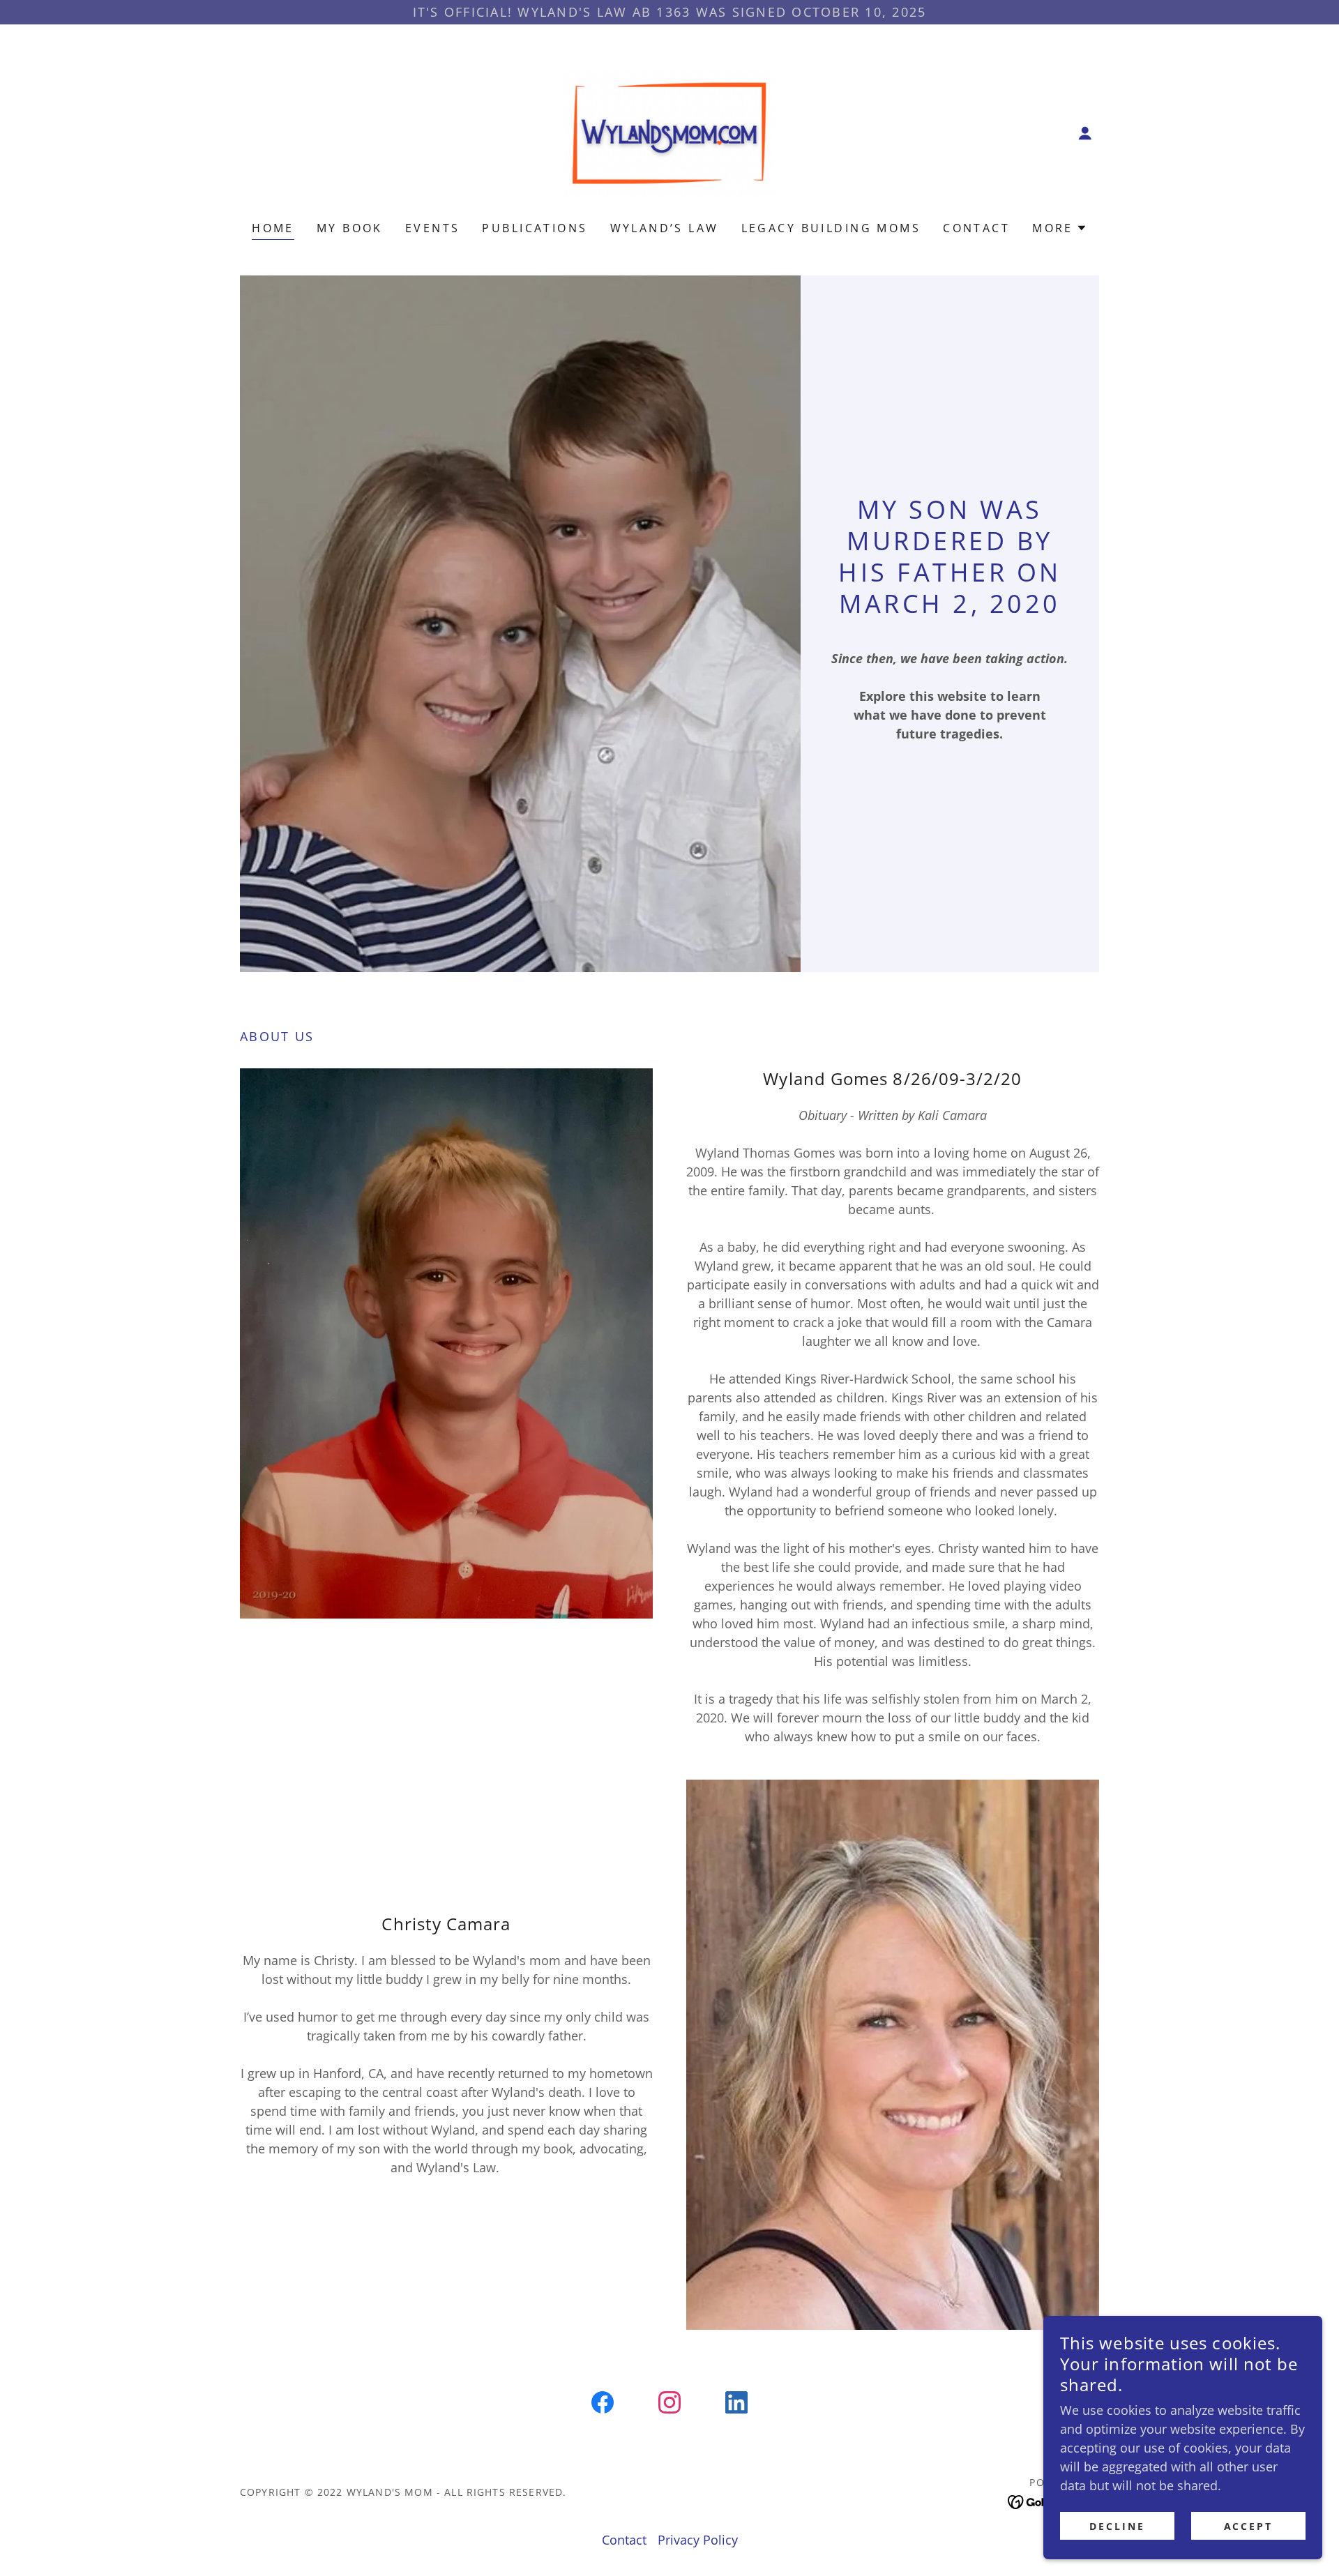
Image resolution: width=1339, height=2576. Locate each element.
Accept (1249, 2526)
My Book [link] (350, 228)
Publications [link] (535, 228)
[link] (669, 132)
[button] (1085, 133)
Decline (1117, 2526)
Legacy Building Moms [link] (831, 228)
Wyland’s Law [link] (665, 228)
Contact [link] (976, 228)
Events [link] (433, 228)
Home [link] (273, 228)
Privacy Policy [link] (698, 2540)
